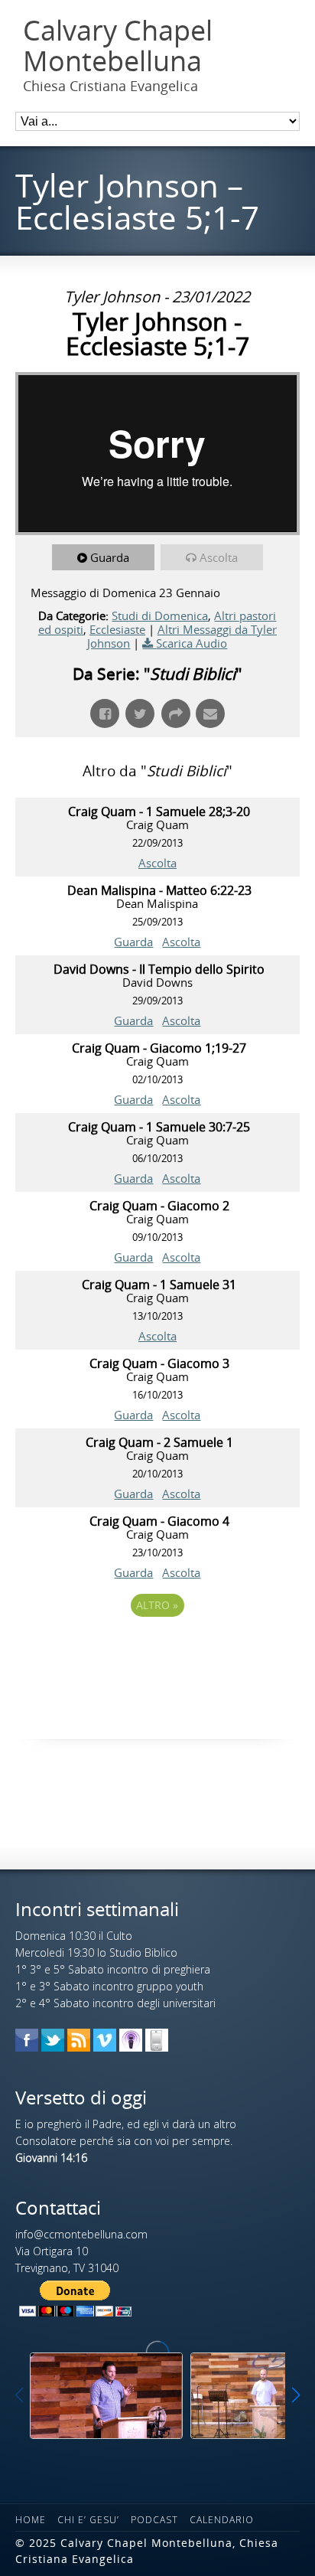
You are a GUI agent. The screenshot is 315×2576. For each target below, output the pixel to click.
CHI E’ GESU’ (88, 2520)
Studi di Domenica (160, 615)
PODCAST (154, 2520)
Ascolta (219, 557)
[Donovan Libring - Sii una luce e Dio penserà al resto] (106, 2396)
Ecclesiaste (117, 629)
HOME (31, 2520)
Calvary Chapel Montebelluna (118, 46)
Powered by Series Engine (157, 1647)
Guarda (110, 557)
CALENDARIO (222, 2520)
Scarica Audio (192, 643)
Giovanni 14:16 (51, 2158)
